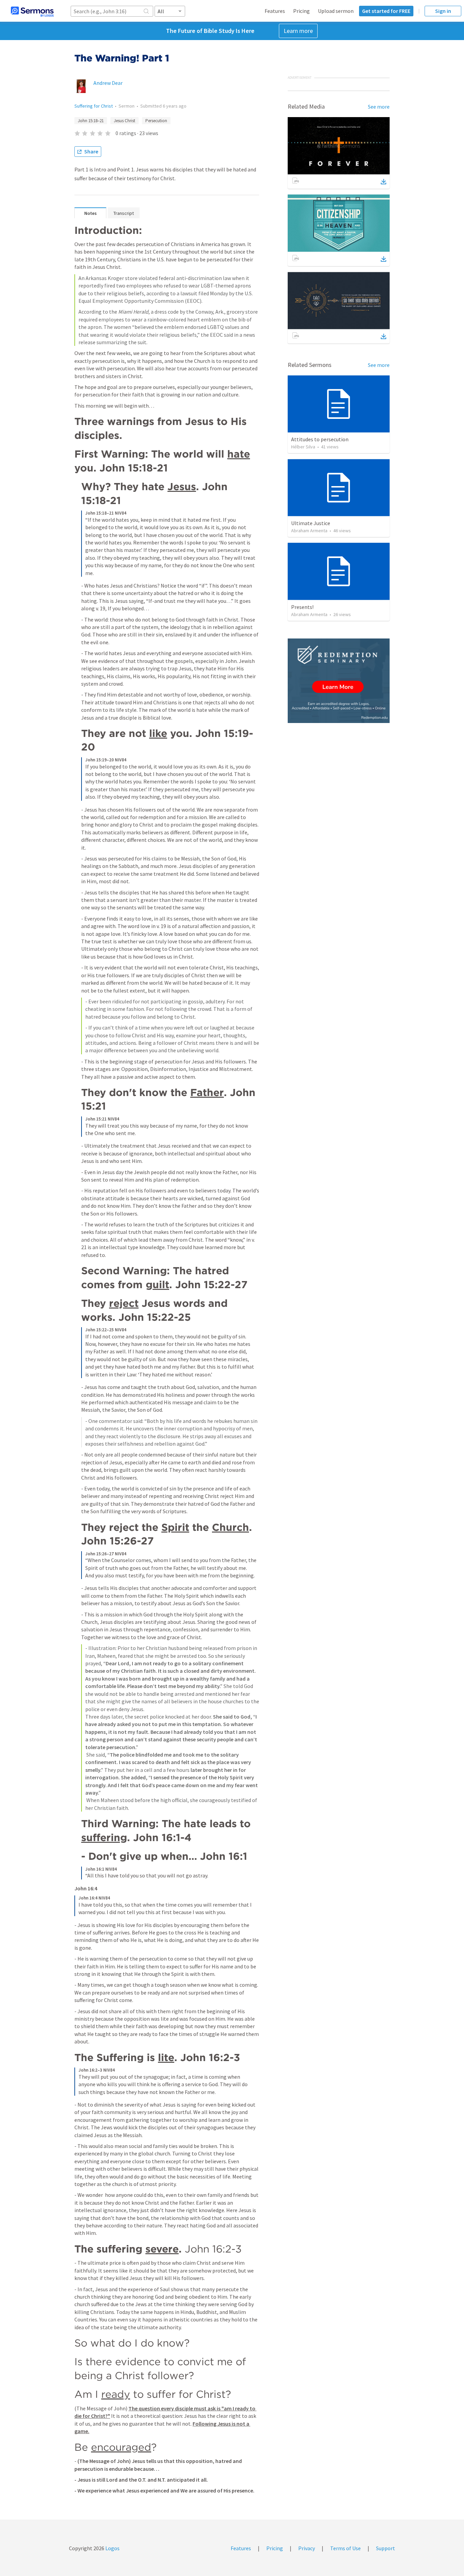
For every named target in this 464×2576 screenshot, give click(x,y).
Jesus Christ (124, 121)
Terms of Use (345, 2548)
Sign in (443, 11)
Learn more (298, 31)
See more (379, 107)
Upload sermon (336, 11)
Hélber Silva (303, 447)
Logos (112, 2548)
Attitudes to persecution (320, 439)
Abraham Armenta (309, 531)
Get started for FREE (386, 11)
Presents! (302, 607)
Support (386, 2548)
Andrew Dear (108, 83)
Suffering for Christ (94, 106)
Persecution (156, 121)
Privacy (307, 2548)
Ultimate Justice (311, 523)
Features (275, 11)
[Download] (383, 182)
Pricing (301, 11)
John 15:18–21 (91, 121)
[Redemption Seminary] (339, 681)
